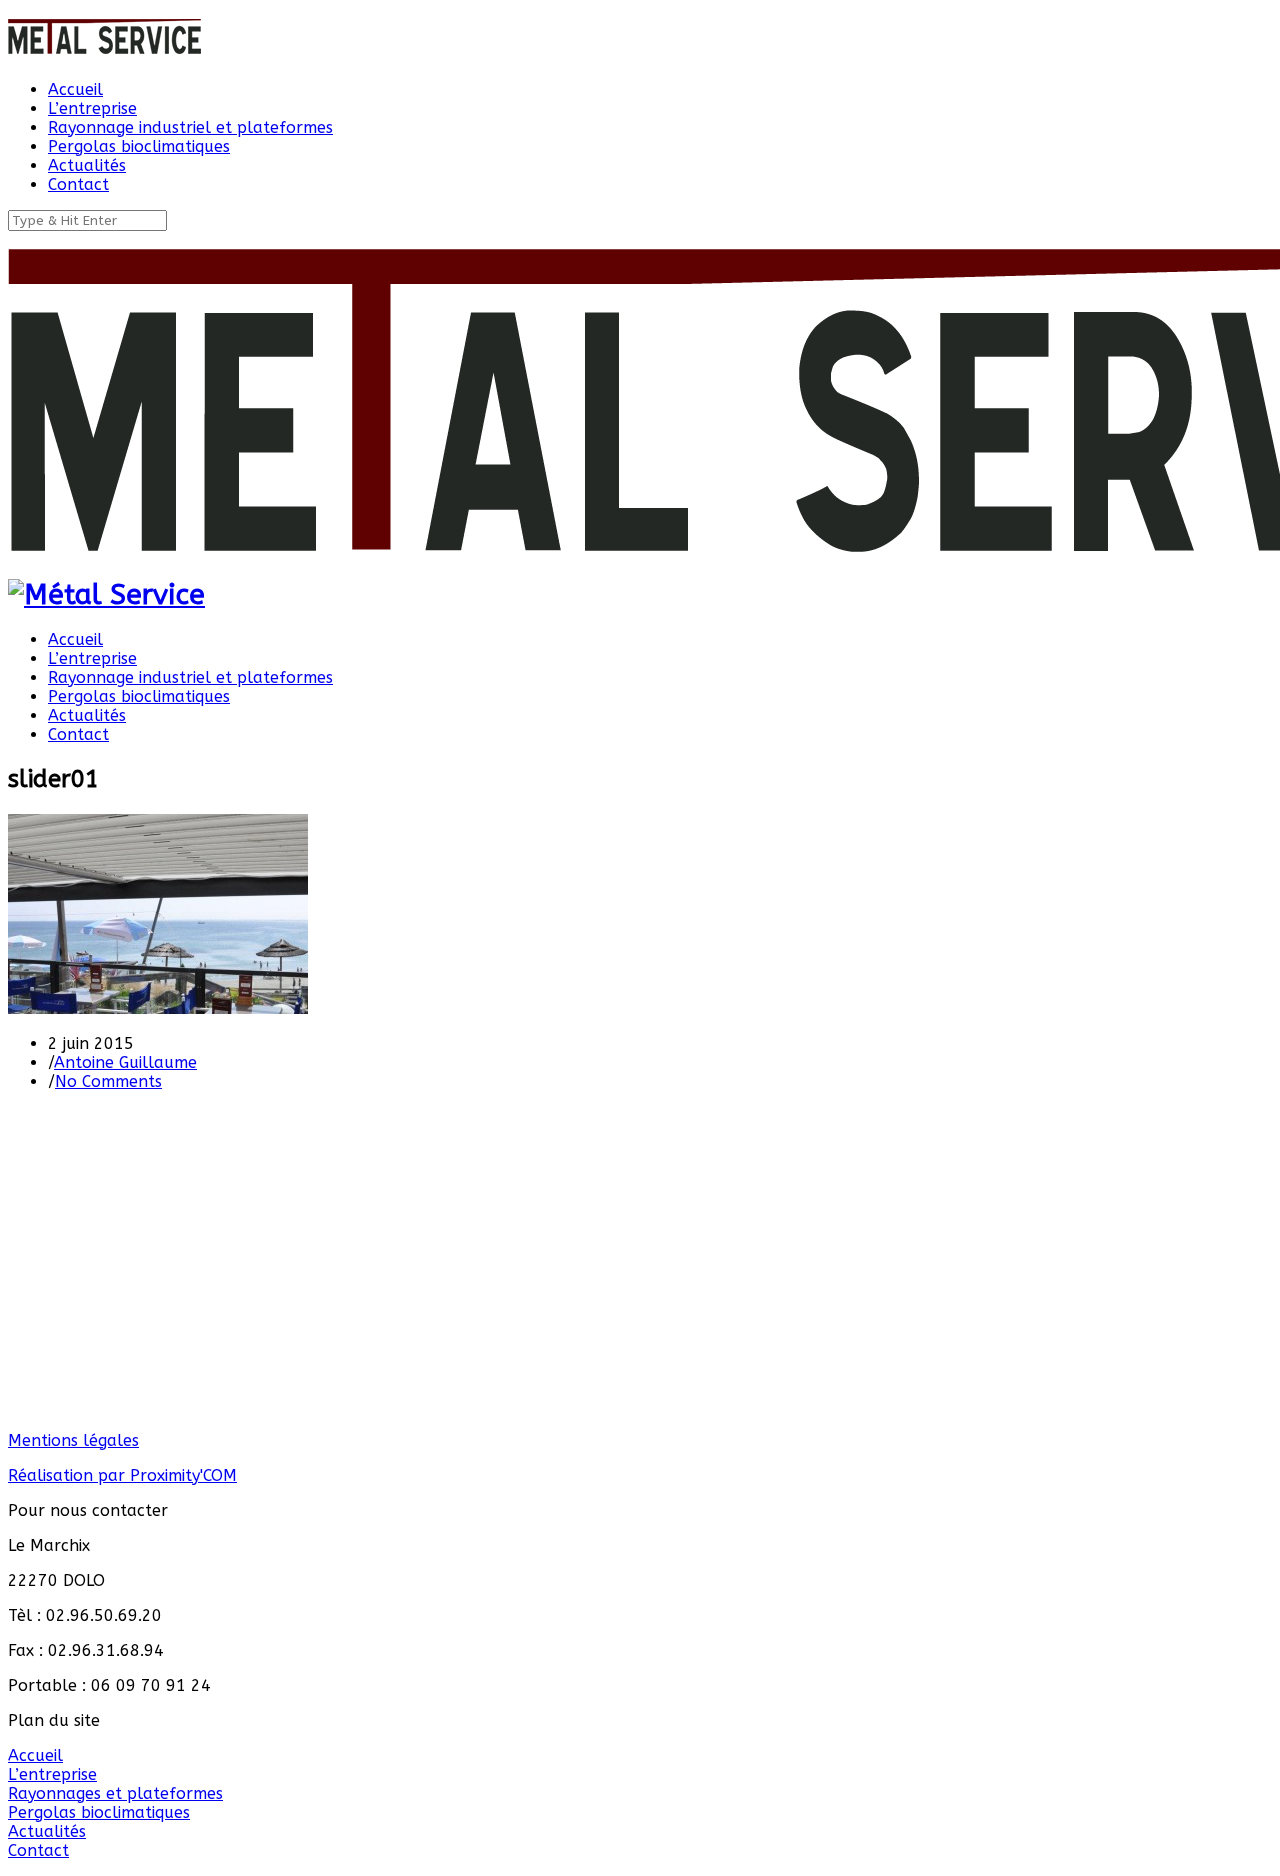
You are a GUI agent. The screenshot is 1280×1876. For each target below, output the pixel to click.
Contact (38, 1850)
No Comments (108, 1081)
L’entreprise (52, 1774)
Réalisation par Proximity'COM (122, 1475)
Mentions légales (73, 1440)
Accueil (35, 1755)
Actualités (47, 1831)
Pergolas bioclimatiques (99, 1812)
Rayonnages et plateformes (115, 1793)
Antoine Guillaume (125, 1062)
